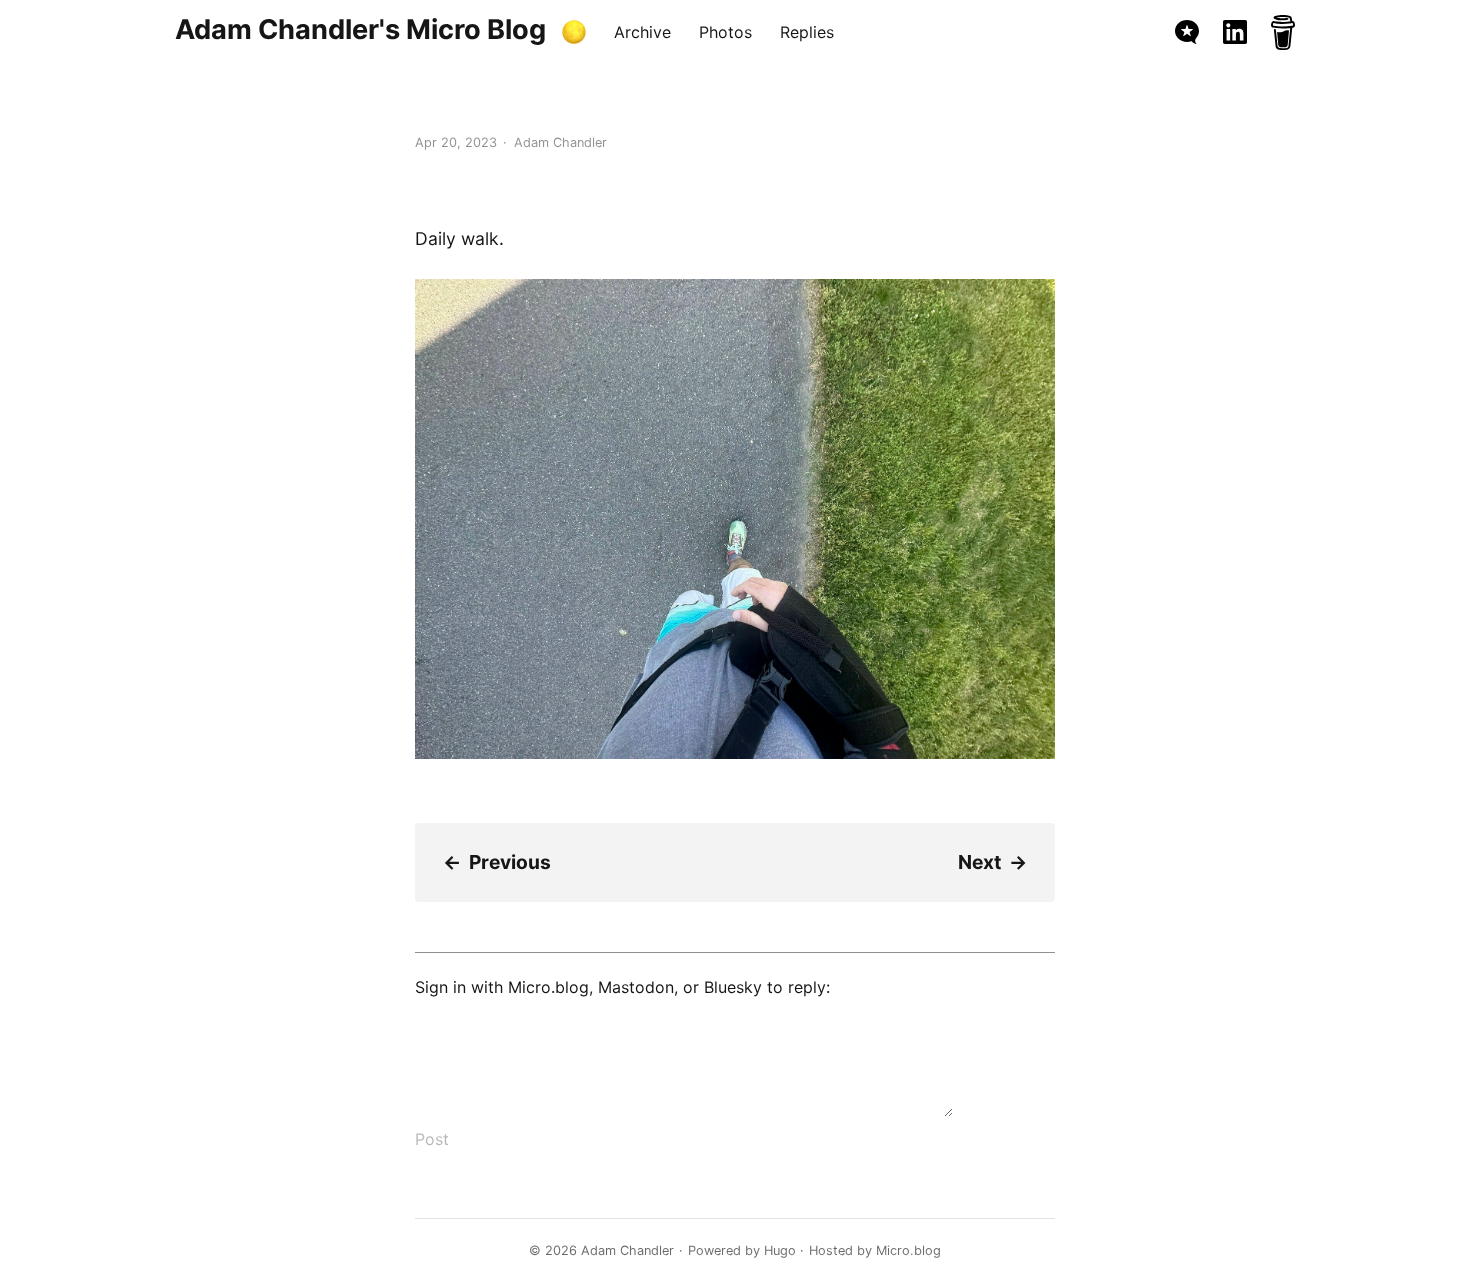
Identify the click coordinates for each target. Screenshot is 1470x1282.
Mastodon (636, 987)
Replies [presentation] (807, 32)
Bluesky (733, 987)
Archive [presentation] (642, 32)
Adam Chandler (627, 1250)
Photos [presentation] (725, 32)
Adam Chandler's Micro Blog (360, 29)
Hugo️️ (780, 1250)
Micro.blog (548, 987)
